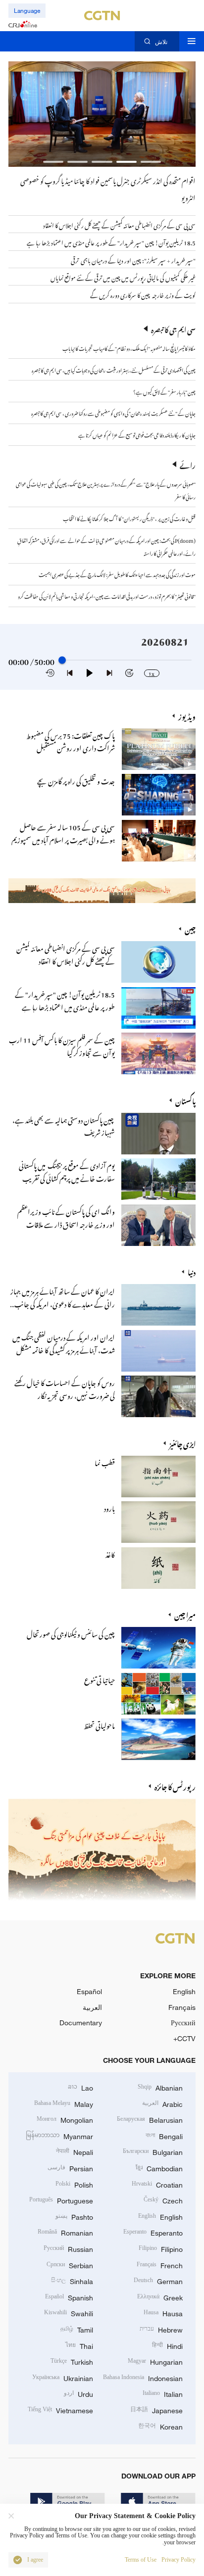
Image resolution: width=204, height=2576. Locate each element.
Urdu (78, 2393)
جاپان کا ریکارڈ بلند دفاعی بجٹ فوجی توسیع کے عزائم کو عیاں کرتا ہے (137, 434)
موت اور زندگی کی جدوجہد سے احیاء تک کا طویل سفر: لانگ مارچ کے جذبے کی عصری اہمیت (117, 573)
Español (89, 1991)
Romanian (65, 2232)
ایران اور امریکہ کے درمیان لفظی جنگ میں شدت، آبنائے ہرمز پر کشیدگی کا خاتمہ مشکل (64, 1342)
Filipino (161, 2248)
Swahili (69, 2313)
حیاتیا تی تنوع (100, 1679)
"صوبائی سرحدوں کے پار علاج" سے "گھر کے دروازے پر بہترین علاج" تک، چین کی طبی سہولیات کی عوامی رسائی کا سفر (106, 489)
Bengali (164, 2135)
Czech (163, 2200)
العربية (92, 2007)
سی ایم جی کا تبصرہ (173, 329)
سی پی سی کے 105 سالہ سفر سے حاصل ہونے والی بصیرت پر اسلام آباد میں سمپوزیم (63, 832)
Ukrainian (63, 2377)
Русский (183, 2023)
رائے (188, 464)
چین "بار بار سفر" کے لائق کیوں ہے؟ (164, 391)
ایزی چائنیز (182, 1443)
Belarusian (150, 2119)
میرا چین (185, 1614)
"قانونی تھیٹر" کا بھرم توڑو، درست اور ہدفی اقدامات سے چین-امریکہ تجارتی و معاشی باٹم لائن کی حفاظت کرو (107, 595)
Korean (160, 2426)
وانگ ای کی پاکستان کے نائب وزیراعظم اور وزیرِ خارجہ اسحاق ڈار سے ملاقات (66, 1217)
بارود (109, 1507)
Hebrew (161, 2329)
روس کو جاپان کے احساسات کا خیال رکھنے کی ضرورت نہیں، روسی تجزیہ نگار (65, 1388)
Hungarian (155, 2361)
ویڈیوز (187, 716)
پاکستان (185, 1100)
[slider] (62, 660)
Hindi (167, 2345)
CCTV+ (184, 2038)
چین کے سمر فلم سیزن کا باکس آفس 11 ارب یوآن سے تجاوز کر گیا (62, 1045)
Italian (163, 2393)
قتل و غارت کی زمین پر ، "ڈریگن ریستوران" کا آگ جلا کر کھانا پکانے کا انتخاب (129, 518)
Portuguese (61, 2200)
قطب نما (105, 1462)
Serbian (70, 2265)
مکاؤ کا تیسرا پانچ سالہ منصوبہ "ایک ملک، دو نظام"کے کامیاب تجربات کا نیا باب (129, 347)
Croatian (157, 2184)
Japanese (156, 2409)
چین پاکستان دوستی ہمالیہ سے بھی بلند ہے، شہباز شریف (64, 1125)
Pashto (74, 2216)
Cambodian (159, 2168)
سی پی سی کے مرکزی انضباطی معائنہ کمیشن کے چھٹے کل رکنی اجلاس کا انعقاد (66, 954)
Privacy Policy (178, 2560)
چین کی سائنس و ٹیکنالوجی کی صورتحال (71, 1633)
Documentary (81, 2023)
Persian (70, 2168)
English (184, 1991)
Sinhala (72, 2280)
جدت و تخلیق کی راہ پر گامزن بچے (76, 780)
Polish (74, 2184)
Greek (160, 2297)
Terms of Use (141, 2560)
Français (182, 2007)
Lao (80, 2087)
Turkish (72, 2361)
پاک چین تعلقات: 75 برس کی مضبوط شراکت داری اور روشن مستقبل (71, 741)
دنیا (192, 1271)
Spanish (69, 2297)
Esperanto (153, 2232)
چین (190, 928)
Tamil (77, 2329)
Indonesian (143, 2377)
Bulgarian (153, 2151)
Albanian (160, 2087)
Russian (68, 2248)
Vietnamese (60, 2409)
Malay (64, 2103)
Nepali (75, 2151)
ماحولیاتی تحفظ (99, 1724)
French (160, 2265)
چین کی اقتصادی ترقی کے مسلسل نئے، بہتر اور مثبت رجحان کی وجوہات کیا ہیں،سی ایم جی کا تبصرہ (114, 369)
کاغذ (110, 1553)
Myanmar (59, 2135)
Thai (79, 2345)
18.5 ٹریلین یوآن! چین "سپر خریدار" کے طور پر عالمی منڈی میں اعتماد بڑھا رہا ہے (65, 1000)
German (158, 2280)
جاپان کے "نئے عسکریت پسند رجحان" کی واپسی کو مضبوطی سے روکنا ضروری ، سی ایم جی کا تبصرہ (113, 412)
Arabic (162, 2103)
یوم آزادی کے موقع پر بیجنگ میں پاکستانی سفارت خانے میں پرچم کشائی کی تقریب (67, 1171)
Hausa (163, 2313)
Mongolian (65, 2119)
